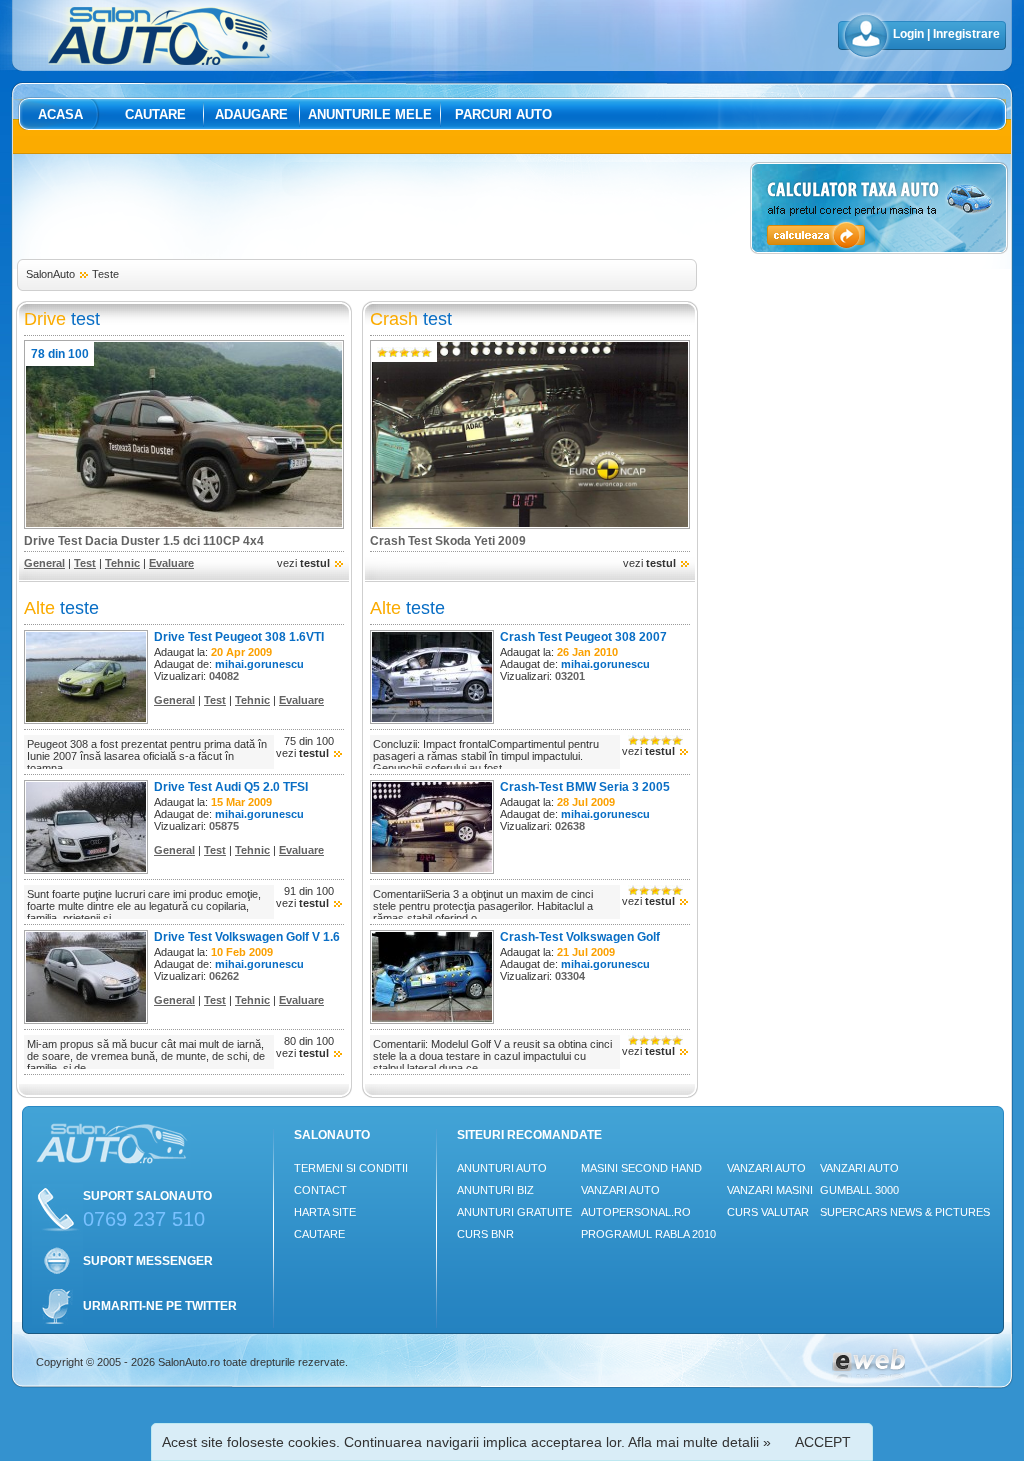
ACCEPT (823, 1442)
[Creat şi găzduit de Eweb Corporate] (868, 1375)
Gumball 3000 (859, 1190)
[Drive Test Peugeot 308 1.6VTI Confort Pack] (86, 720)
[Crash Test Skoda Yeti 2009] (530, 525)
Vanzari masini (770, 1190)
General (44, 563)
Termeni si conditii (351, 1168)
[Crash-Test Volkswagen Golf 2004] (432, 1020)
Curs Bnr (485, 1234)
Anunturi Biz (495, 1190)
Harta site (325, 1212)
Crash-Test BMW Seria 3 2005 (585, 787)
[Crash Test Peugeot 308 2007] (432, 720)
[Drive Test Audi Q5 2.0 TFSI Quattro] (86, 870)
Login (908, 34)
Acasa (60, 114)
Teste (105, 274)
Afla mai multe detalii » (699, 1442)
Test (85, 563)
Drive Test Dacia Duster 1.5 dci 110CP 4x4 (144, 541)
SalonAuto (50, 274)
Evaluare (171, 563)
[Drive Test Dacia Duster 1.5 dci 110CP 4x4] (184, 525)
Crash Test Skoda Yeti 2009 (448, 541)
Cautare (155, 114)
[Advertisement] (380, 207)
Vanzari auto (620, 1190)
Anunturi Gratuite (514, 1212)
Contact (320, 1190)
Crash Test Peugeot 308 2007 (583, 637)
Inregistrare (966, 34)
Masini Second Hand (641, 1168)
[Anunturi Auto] (160, 61)
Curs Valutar (768, 1212)
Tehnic (122, 563)
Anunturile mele (370, 114)
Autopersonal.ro (636, 1212)
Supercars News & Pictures (905, 1212)
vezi (303, 563)
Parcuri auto (503, 114)
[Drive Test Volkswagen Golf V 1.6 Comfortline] (86, 1020)
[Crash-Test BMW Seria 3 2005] (432, 870)
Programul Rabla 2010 (648, 1234)
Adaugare (251, 114)
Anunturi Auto (502, 1168)
